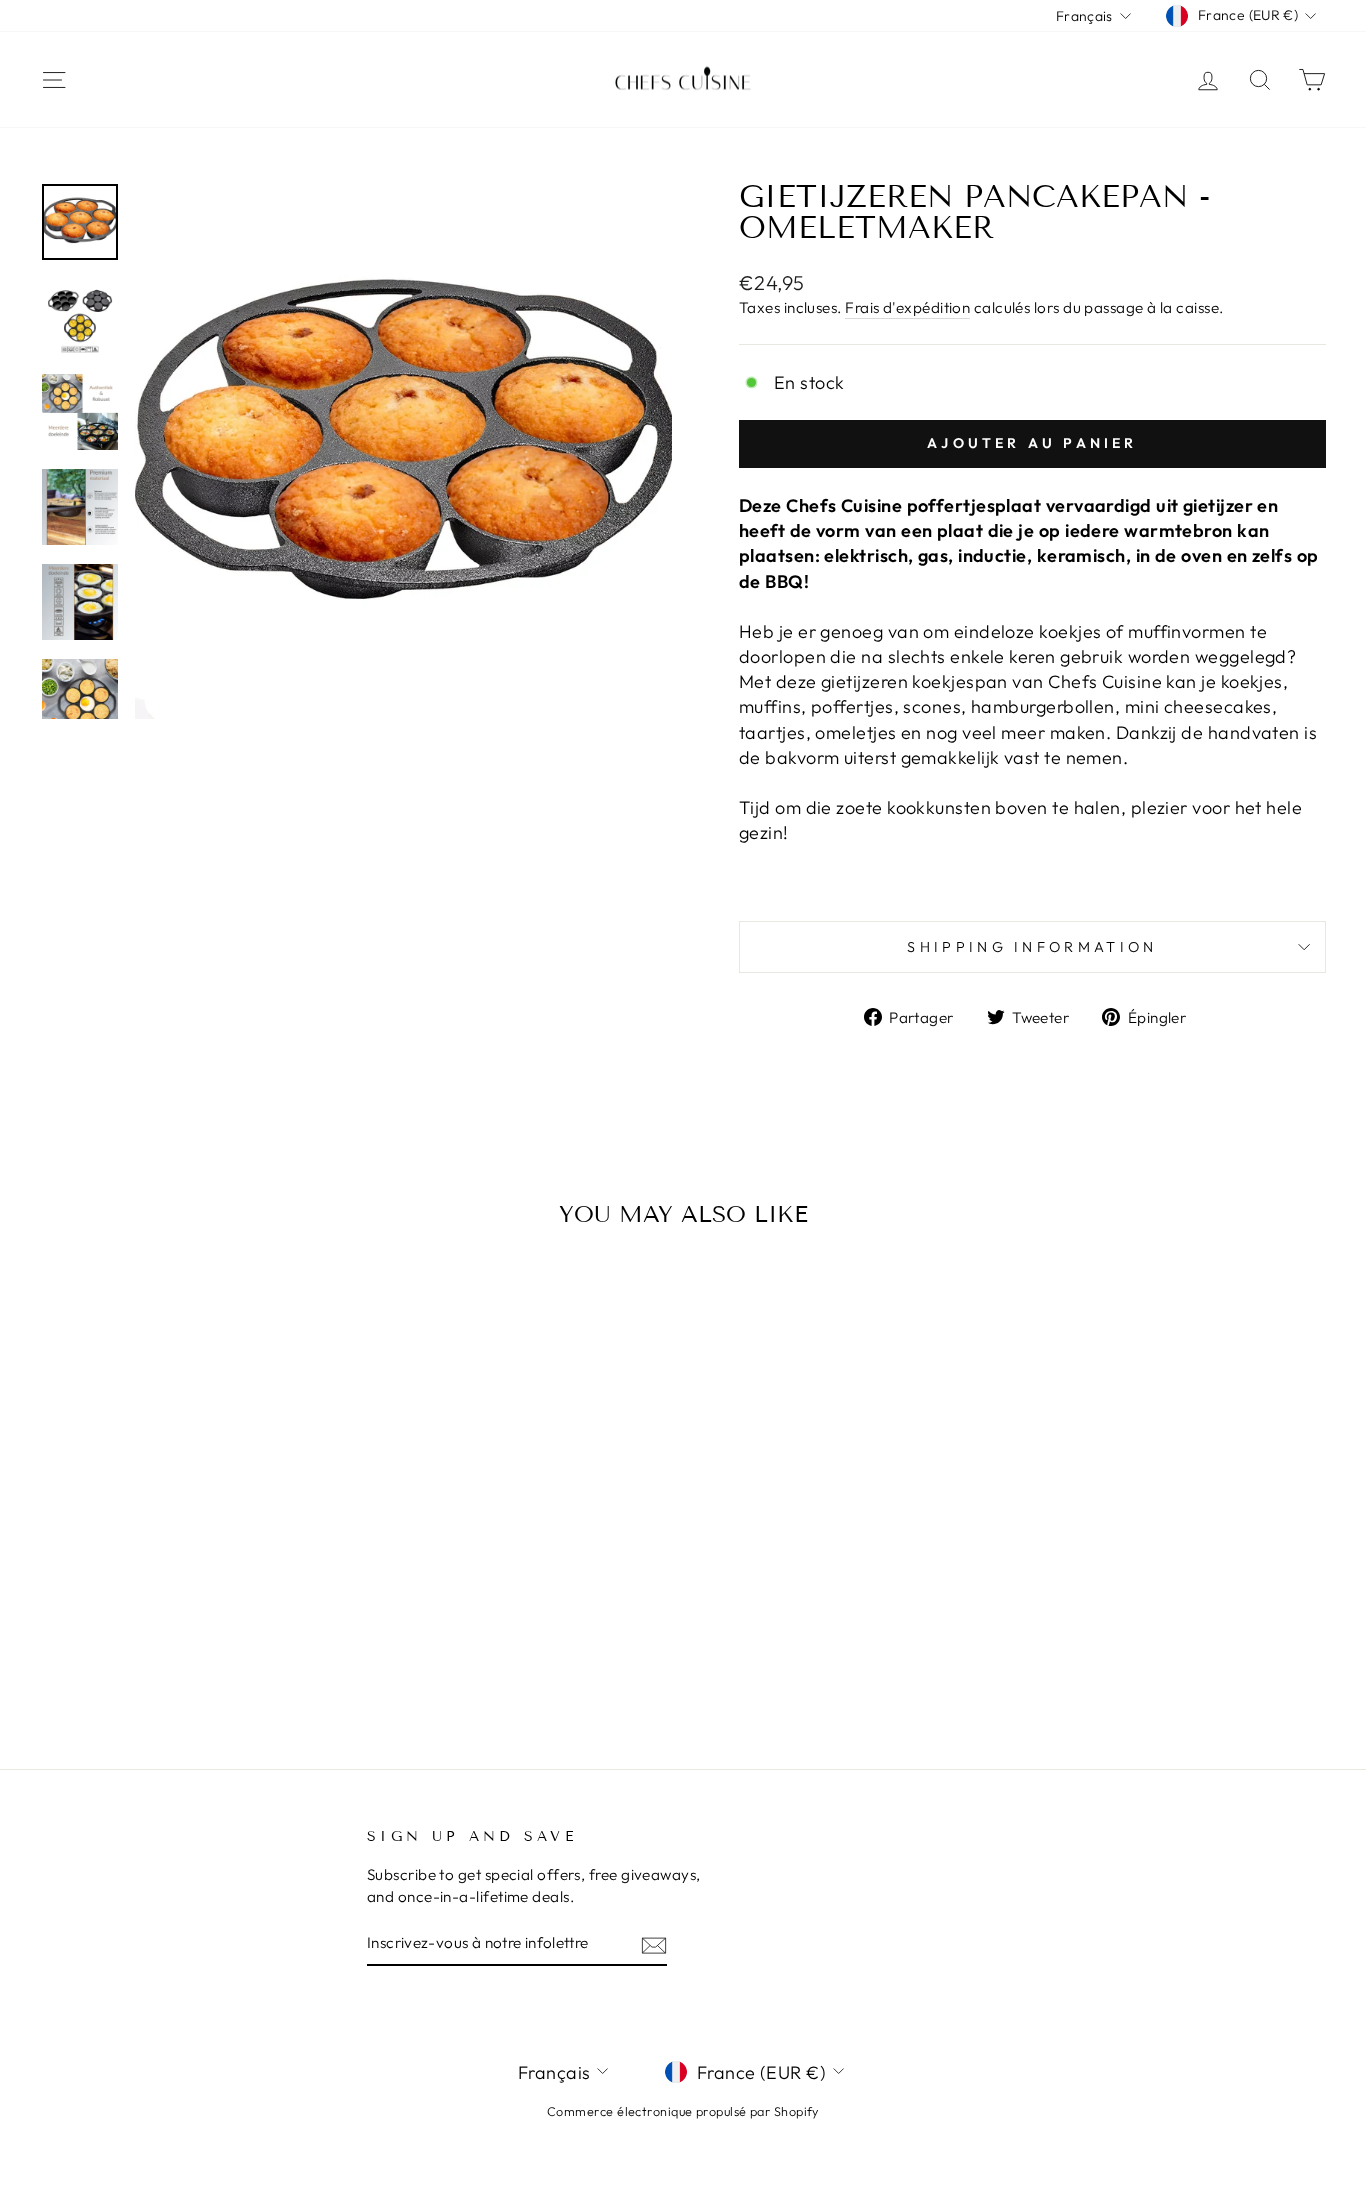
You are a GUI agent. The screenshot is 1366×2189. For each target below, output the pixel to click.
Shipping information (1032, 947)
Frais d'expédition (907, 307)
